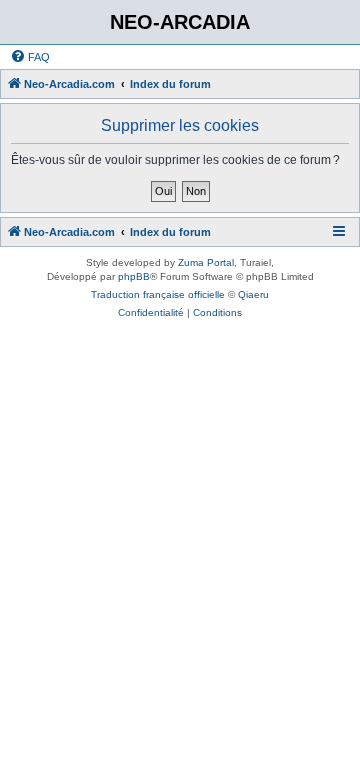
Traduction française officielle (158, 294)
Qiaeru (253, 294)
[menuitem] (30, 57)
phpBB (134, 276)
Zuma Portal (206, 262)
